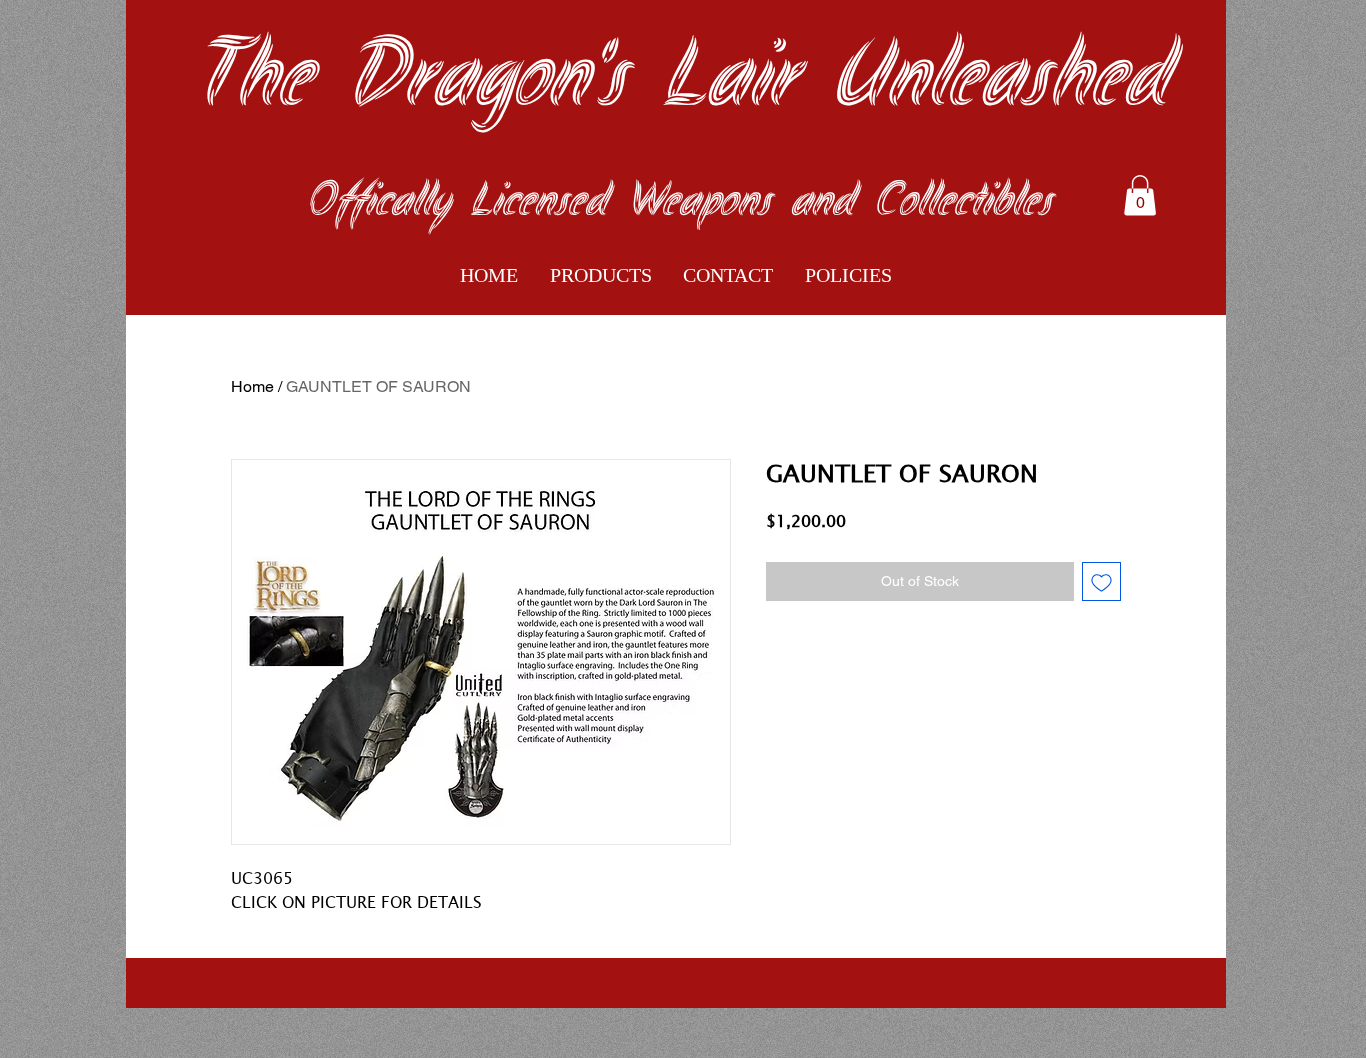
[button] (1140, 195)
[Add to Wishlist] (1101, 581)
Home (252, 386)
